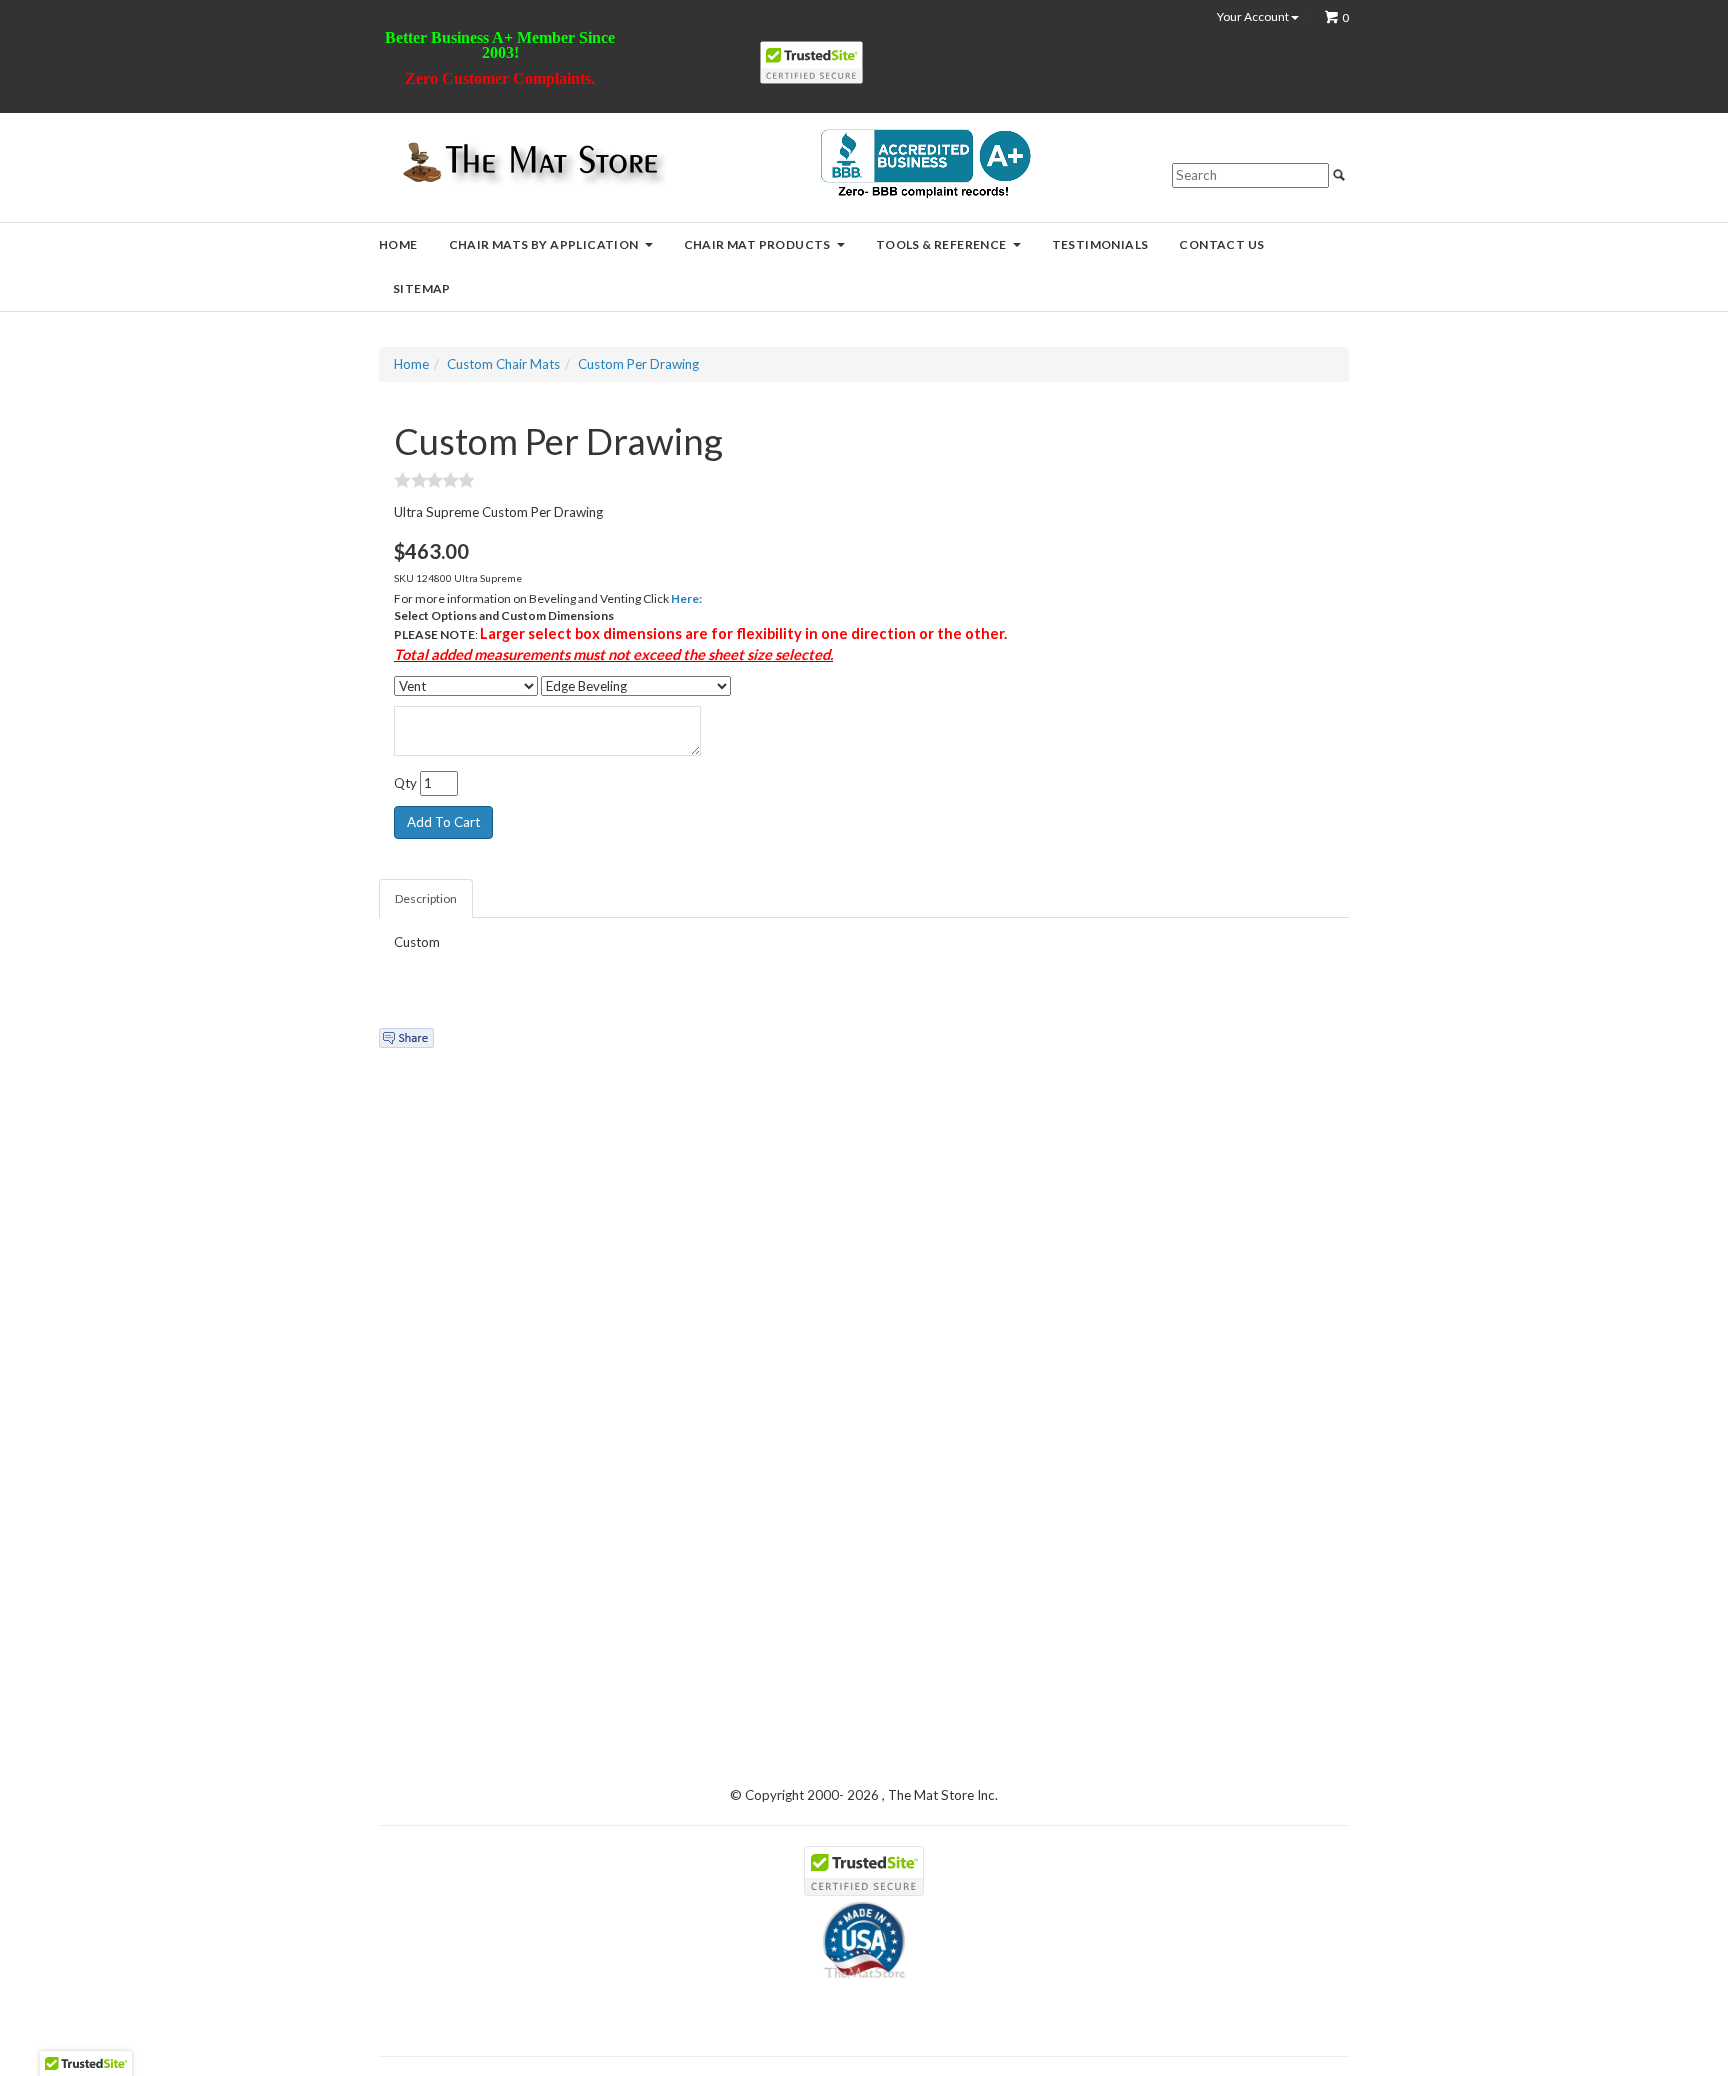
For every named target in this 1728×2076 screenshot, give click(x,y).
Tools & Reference (941, 244)
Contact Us (1221, 244)
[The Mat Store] (529, 164)
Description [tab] (426, 898)
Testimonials (1100, 244)
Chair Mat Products (757, 244)
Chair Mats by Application (544, 244)
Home (398, 244)
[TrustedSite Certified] (811, 62)
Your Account (1254, 17)
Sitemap (422, 288)
